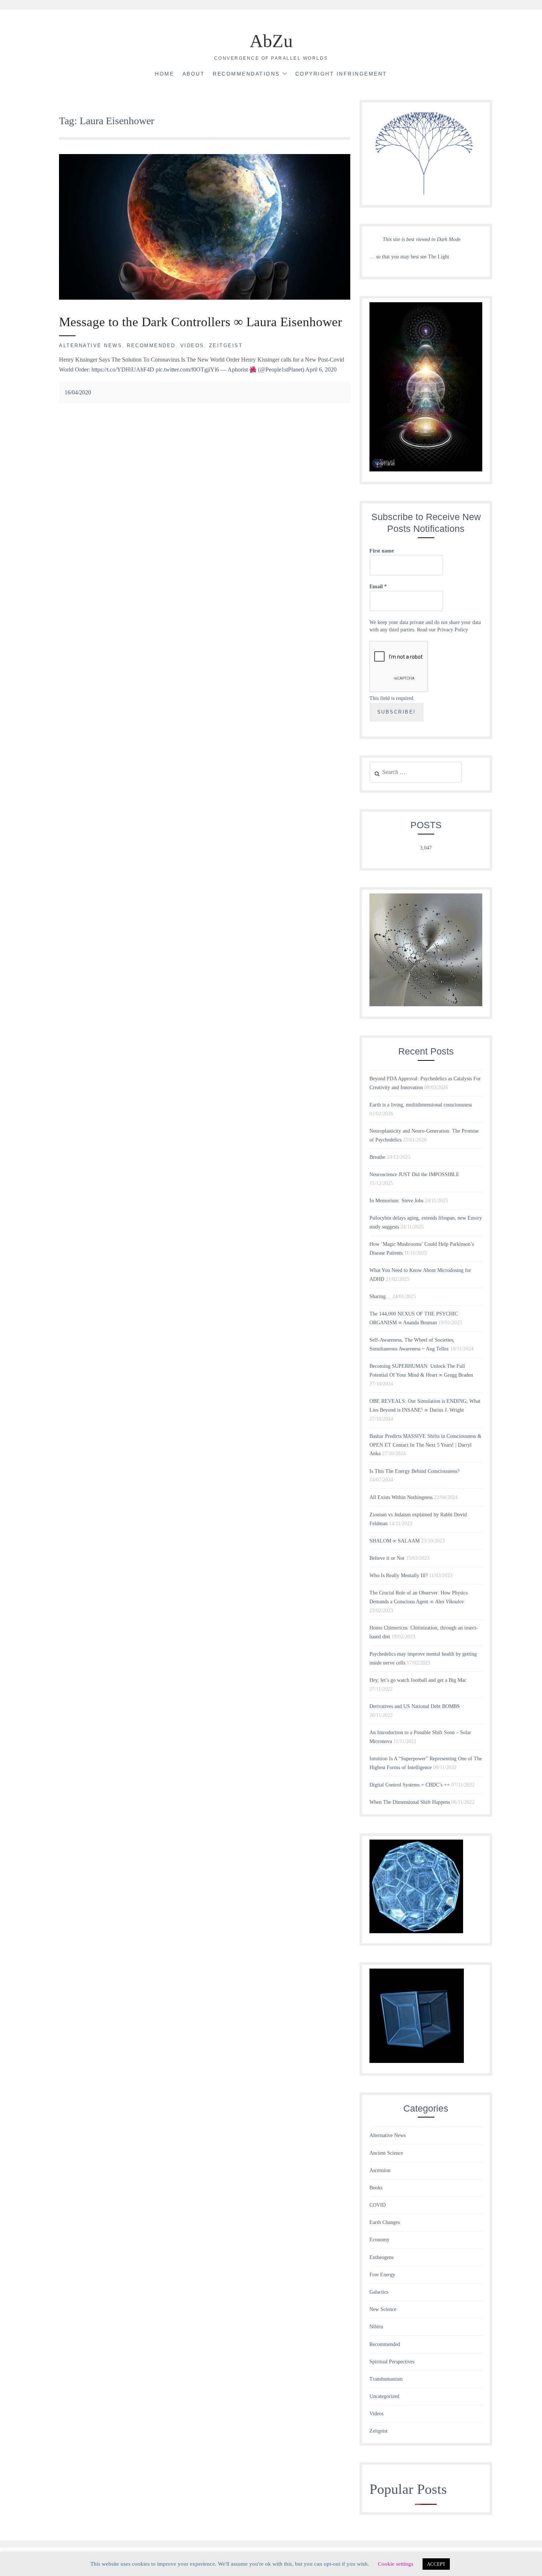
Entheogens (381, 2257)
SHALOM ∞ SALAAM (395, 1541)
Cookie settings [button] (396, 2564)
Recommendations (246, 74)
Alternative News (91, 346)
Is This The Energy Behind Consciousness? (414, 1471)
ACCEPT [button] (436, 2564)
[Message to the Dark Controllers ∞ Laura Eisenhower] (205, 298)
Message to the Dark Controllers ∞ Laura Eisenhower (201, 322)
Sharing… (380, 1296)
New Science (383, 2309)
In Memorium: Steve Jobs (396, 1201)
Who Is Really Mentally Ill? (399, 1575)
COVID (378, 2205)
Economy (379, 2240)
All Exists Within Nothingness (401, 1497)
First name (382, 551)
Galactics (379, 2292)
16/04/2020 (78, 392)
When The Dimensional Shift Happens (410, 1802)
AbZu (271, 41)
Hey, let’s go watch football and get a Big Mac (418, 1680)
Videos (192, 346)
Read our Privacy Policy (442, 630)
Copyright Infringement (341, 74)
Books (376, 2188)
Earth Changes (385, 2222)
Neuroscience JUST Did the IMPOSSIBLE (414, 1174)
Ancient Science (386, 2153)
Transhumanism (386, 2379)
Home (164, 74)
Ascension (380, 2170)
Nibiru (376, 2327)
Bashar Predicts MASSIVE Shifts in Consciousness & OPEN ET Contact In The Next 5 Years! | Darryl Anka (425, 1445)
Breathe (377, 1157)
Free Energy (382, 2275)
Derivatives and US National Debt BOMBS (415, 1706)
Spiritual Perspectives (392, 2362)
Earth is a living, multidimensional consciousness (421, 1105)
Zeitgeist (226, 346)
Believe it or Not (387, 1558)
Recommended (151, 346)
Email (378, 587)
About (194, 74)
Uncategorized (384, 2396)
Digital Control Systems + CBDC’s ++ (410, 1785)
